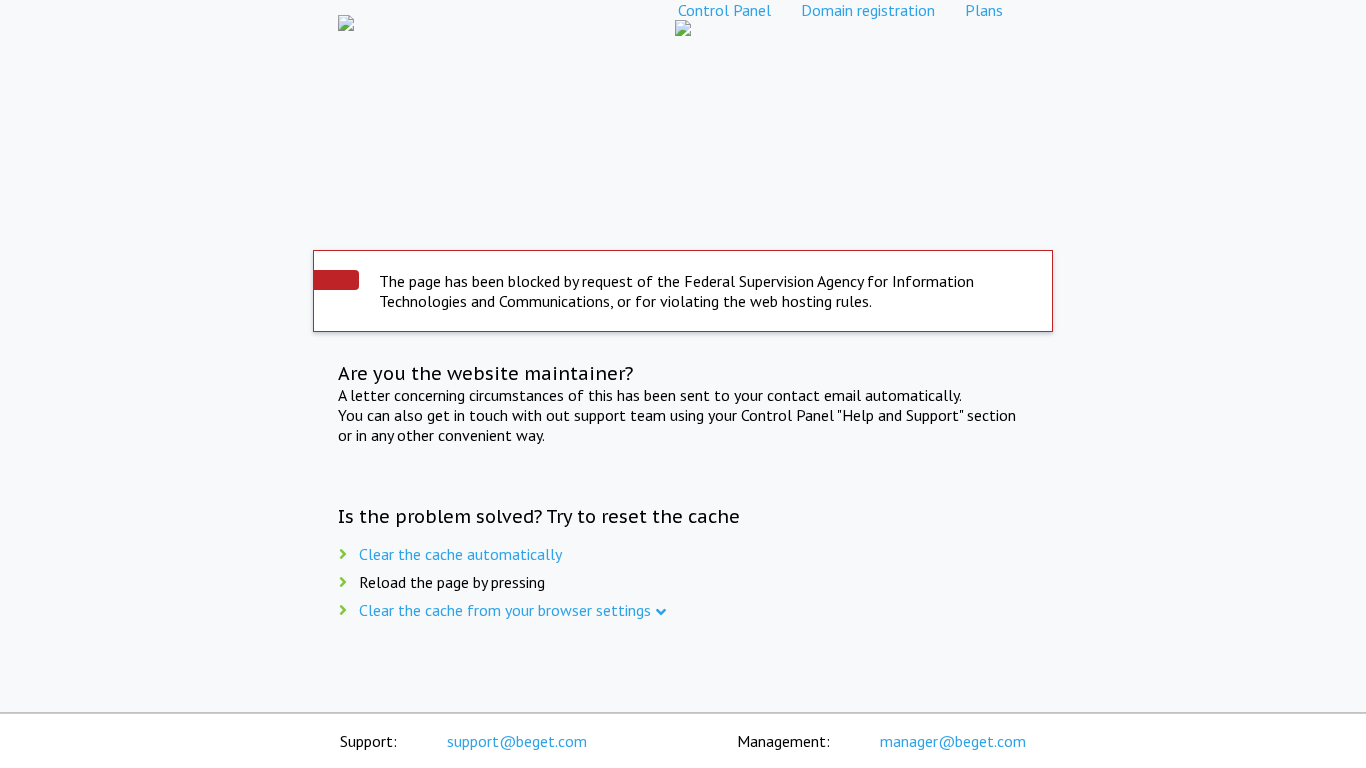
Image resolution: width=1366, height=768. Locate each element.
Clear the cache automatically (460, 554)
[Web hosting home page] (346, 10)
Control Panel (724, 10)
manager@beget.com (953, 741)
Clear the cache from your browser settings (505, 610)
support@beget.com (517, 741)
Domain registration (868, 10)
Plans (984, 10)
